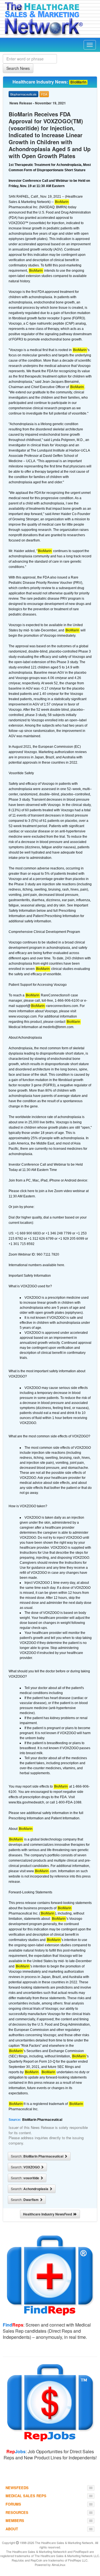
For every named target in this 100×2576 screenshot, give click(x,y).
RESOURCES (17, 2512)
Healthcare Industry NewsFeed (48, 2214)
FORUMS (13, 2504)
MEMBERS (15, 2520)
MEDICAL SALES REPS (26, 2496)
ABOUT (12, 2529)
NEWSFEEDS (17, 2488)
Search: (37, 2156)
